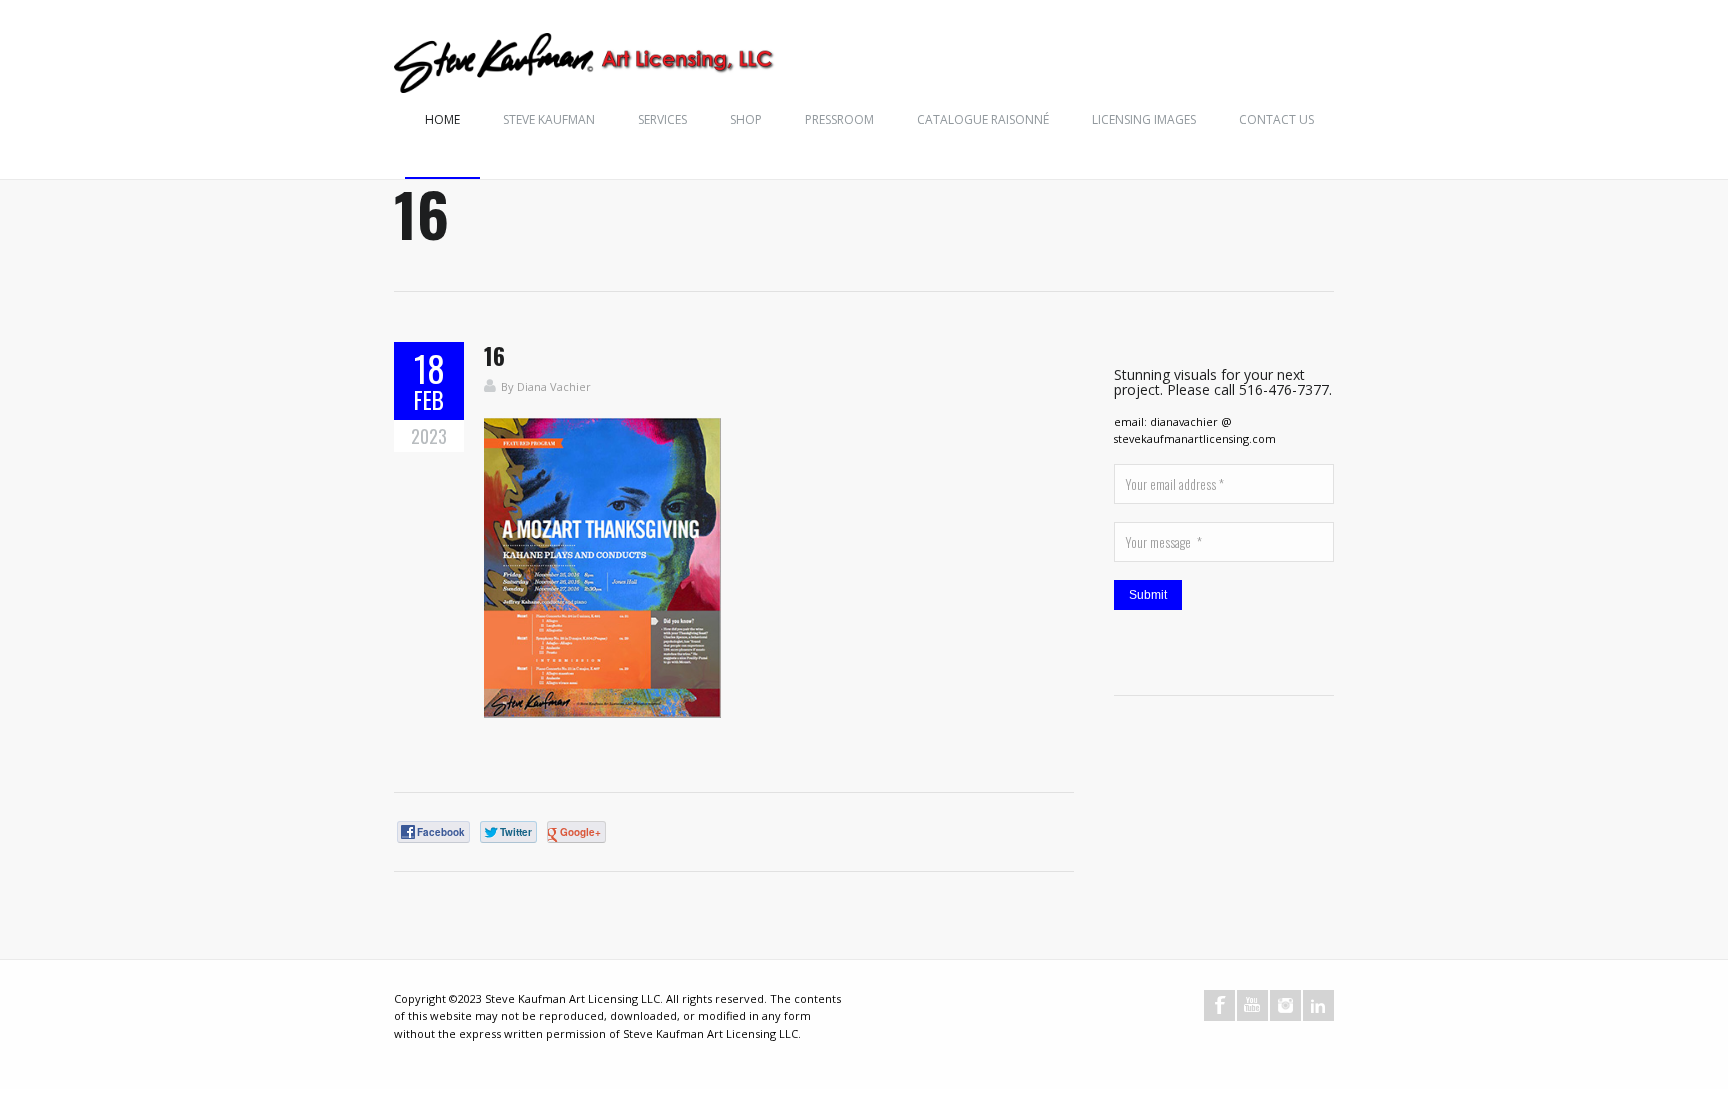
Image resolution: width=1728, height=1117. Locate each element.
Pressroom (839, 119)
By (509, 386)
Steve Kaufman (549, 119)
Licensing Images (1144, 119)
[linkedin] (1318, 1005)
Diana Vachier (554, 386)
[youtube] (1252, 1005)
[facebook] (1219, 1005)
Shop (746, 119)
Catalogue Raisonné (983, 119)
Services (662, 119)
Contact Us (1276, 119)
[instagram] (1285, 1005)
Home (442, 119)
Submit (1148, 595)
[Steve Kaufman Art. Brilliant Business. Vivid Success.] (586, 65)
